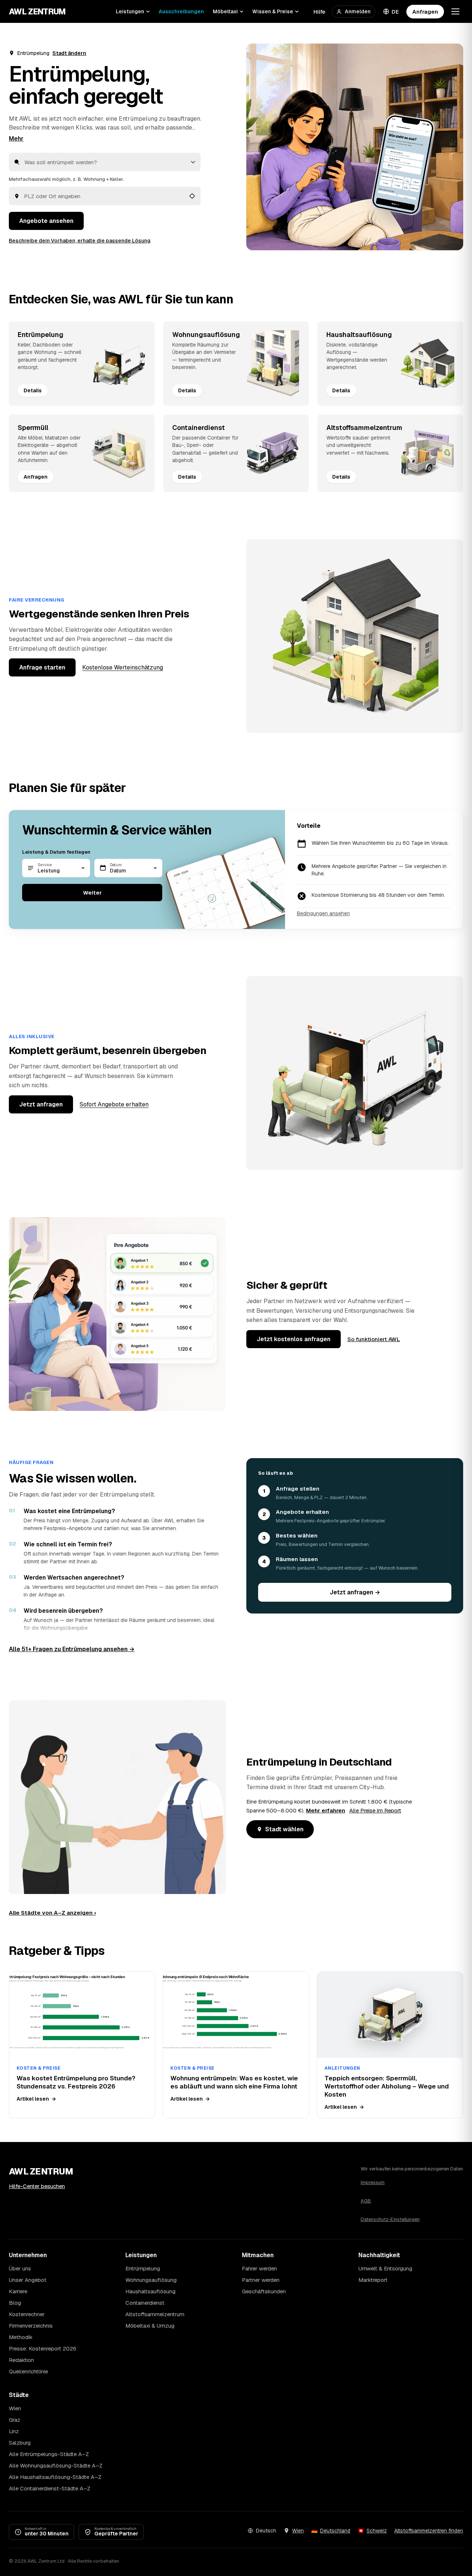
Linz (14, 2431)
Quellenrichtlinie (28, 2371)
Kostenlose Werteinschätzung (123, 667)
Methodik (21, 2337)
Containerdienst (145, 2303)
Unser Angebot (28, 2280)
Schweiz (377, 2531)
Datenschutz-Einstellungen (390, 2219)
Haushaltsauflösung (150, 2291)
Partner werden (261, 2280)
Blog (15, 2303)
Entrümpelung (143, 2268)
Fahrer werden (259, 2268)
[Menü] (455, 11)
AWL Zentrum (37, 11)
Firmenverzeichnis (31, 2326)
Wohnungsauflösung (151, 2280)
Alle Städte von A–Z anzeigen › (52, 1913)
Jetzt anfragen (41, 1104)
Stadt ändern (69, 53)
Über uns (20, 2268)
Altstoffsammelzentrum (155, 2314)
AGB (366, 2201)
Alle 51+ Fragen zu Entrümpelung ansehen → (72, 1649)
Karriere (18, 2291)
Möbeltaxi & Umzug (150, 2326)
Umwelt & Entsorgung (385, 2268)
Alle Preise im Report (375, 1810)
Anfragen (425, 12)
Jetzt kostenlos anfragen (294, 1339)
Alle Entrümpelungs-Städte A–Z (49, 2454)
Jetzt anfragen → (355, 1592)
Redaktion (21, 2360)
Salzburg (20, 2443)
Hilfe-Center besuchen (37, 2186)
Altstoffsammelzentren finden (429, 2531)
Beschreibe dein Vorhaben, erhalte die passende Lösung (80, 241)
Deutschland (335, 2531)
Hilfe (319, 12)
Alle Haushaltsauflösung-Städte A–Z (55, 2477)
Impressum (373, 2182)
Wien (15, 2408)
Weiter (92, 893)
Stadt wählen (284, 1829)
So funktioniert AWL (374, 1339)
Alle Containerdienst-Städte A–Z (50, 2488)
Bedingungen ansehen (323, 913)
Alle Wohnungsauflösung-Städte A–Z (56, 2465)
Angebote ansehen (46, 221)
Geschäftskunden (264, 2291)
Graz (15, 2420)
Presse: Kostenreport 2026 (43, 2348)
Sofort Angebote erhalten (114, 1104)
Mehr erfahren (326, 1810)
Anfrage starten (42, 667)
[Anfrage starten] (355, 147)
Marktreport (373, 2280)
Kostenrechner (27, 2314)
